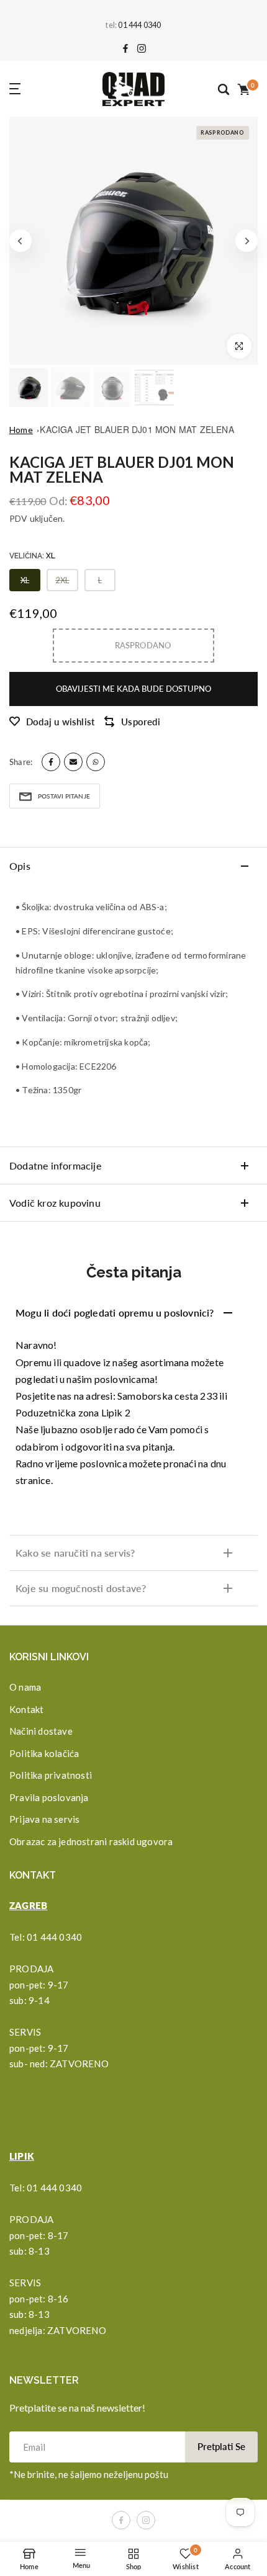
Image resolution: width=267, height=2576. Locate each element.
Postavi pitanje (64, 796)
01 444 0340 (139, 25)
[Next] (247, 241)
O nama (25, 1687)
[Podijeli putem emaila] (73, 762)
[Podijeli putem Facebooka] (51, 762)
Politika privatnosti (51, 1775)
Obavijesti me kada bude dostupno (133, 689)
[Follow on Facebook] (125, 49)
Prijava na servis (44, 1819)
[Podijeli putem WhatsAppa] (96, 762)
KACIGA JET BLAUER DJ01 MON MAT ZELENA (137, 429)
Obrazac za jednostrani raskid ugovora (91, 1841)
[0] (243, 89)
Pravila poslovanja (49, 1797)
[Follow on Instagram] (142, 49)
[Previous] (20, 241)
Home (21, 430)
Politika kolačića (44, 1753)
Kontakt (26, 1709)
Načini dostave (41, 1731)
